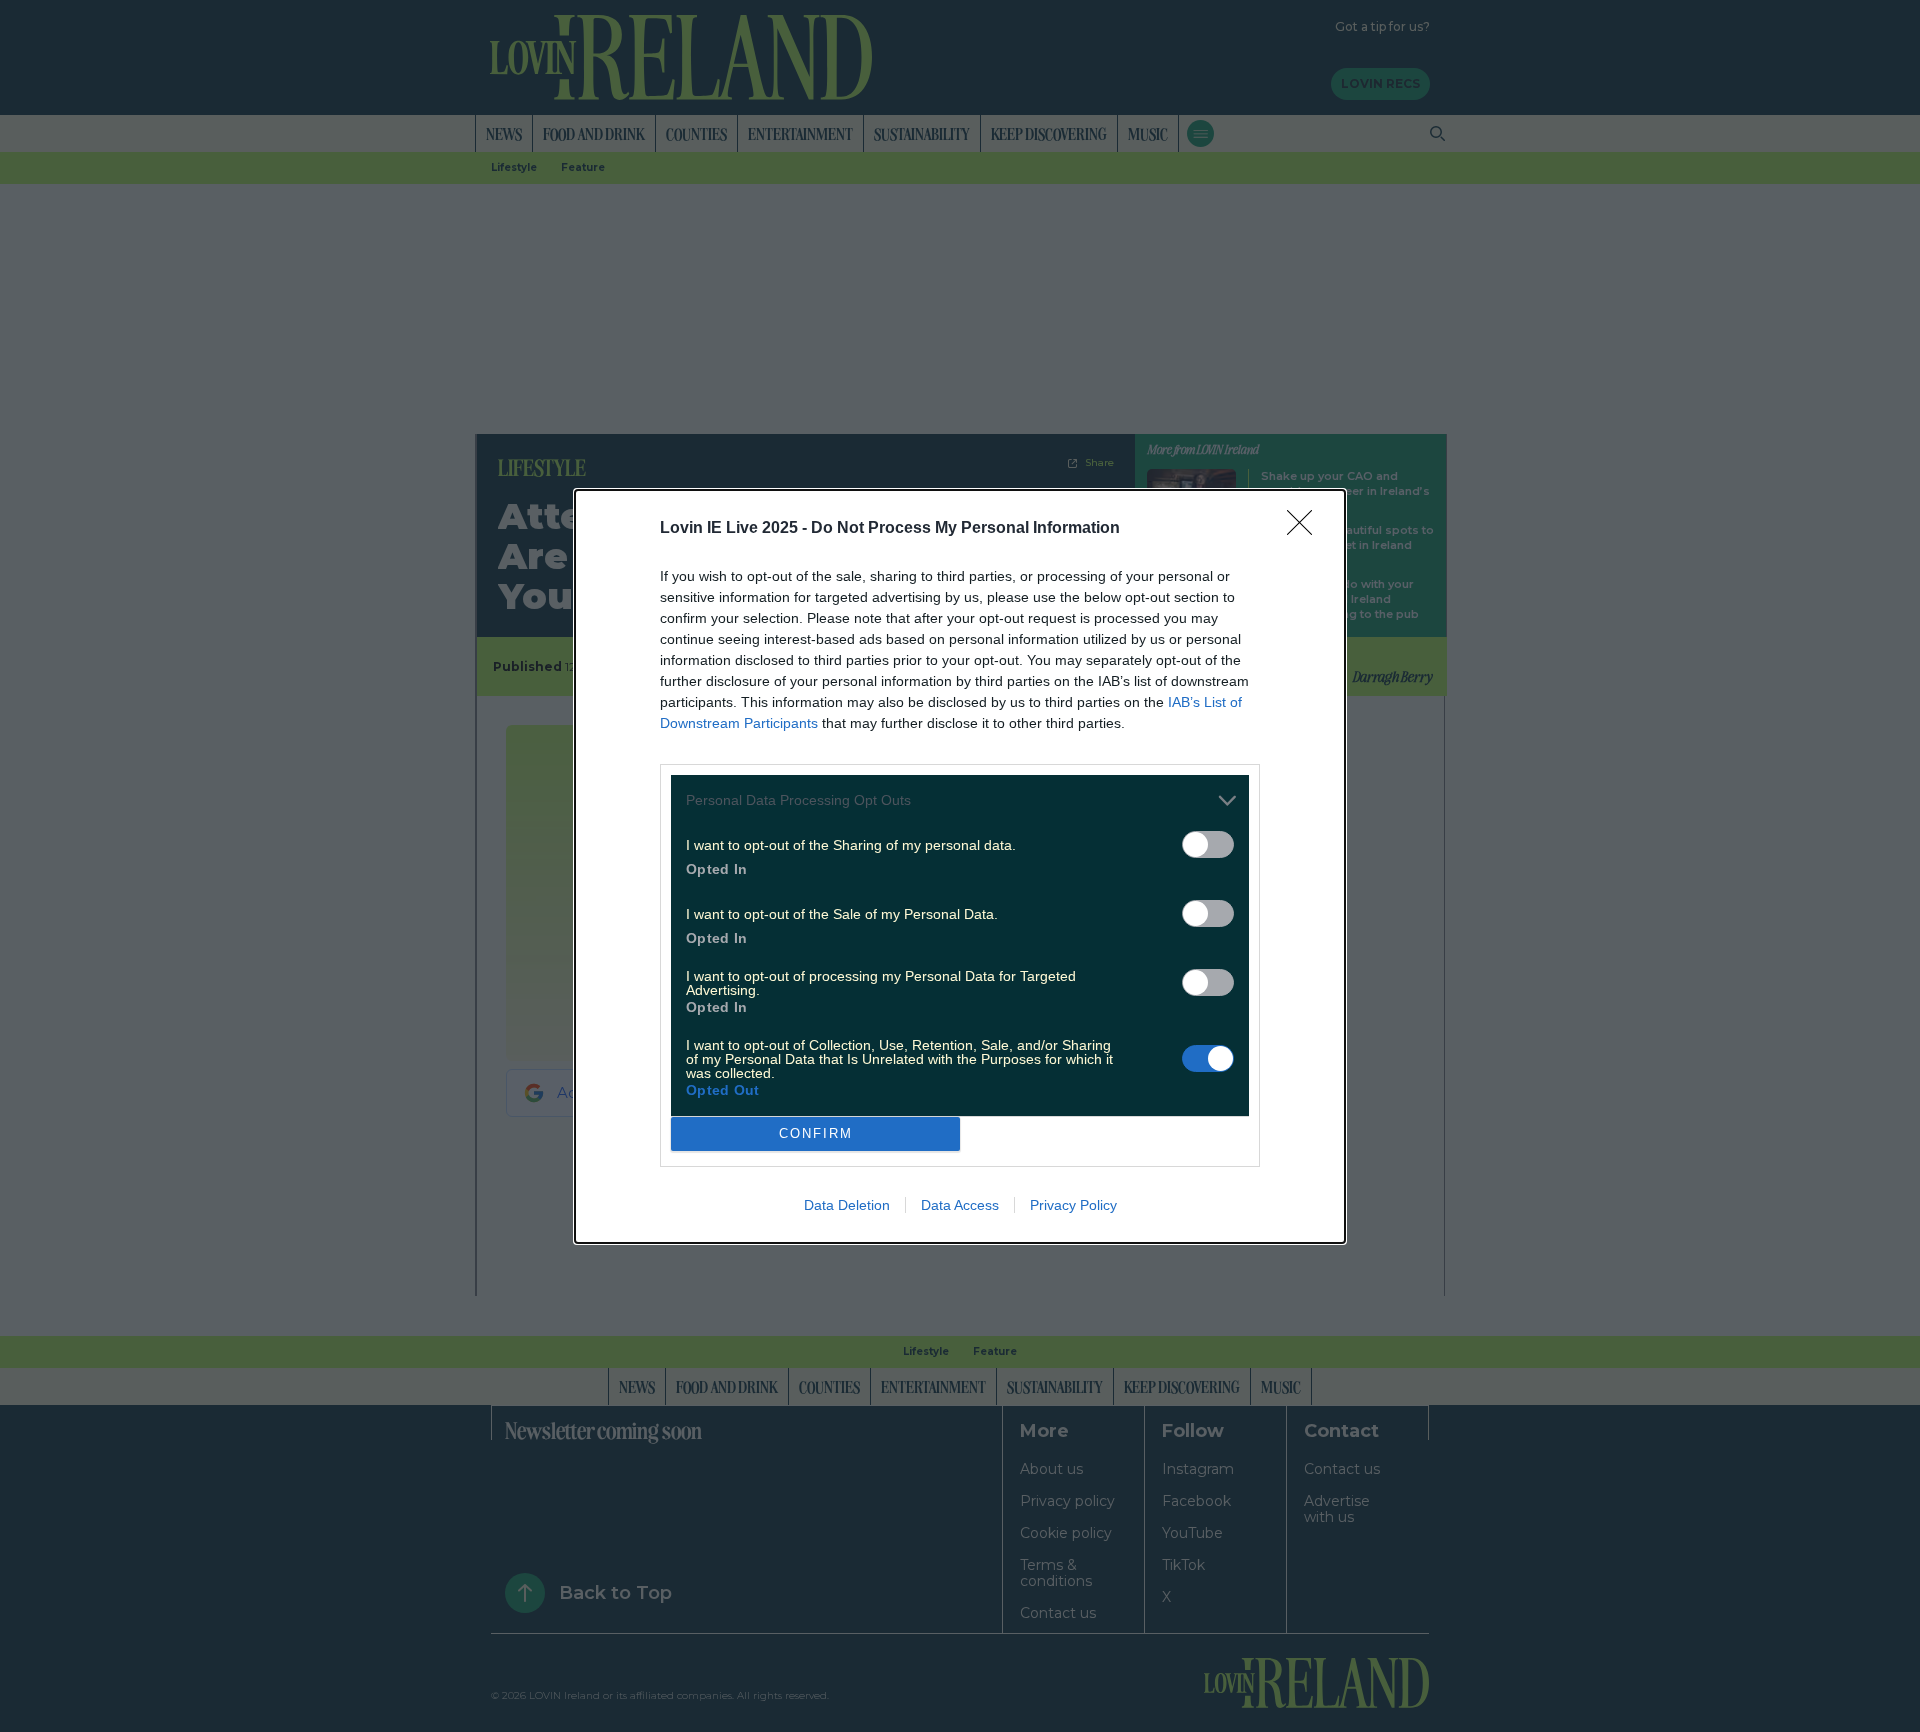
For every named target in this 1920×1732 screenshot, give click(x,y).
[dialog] (960, 866)
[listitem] (960, 800)
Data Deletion (847, 1205)
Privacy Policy (1073, 1205)
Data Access (960, 1205)
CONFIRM (816, 1133)
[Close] (1306, 529)
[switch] (1208, 844)
